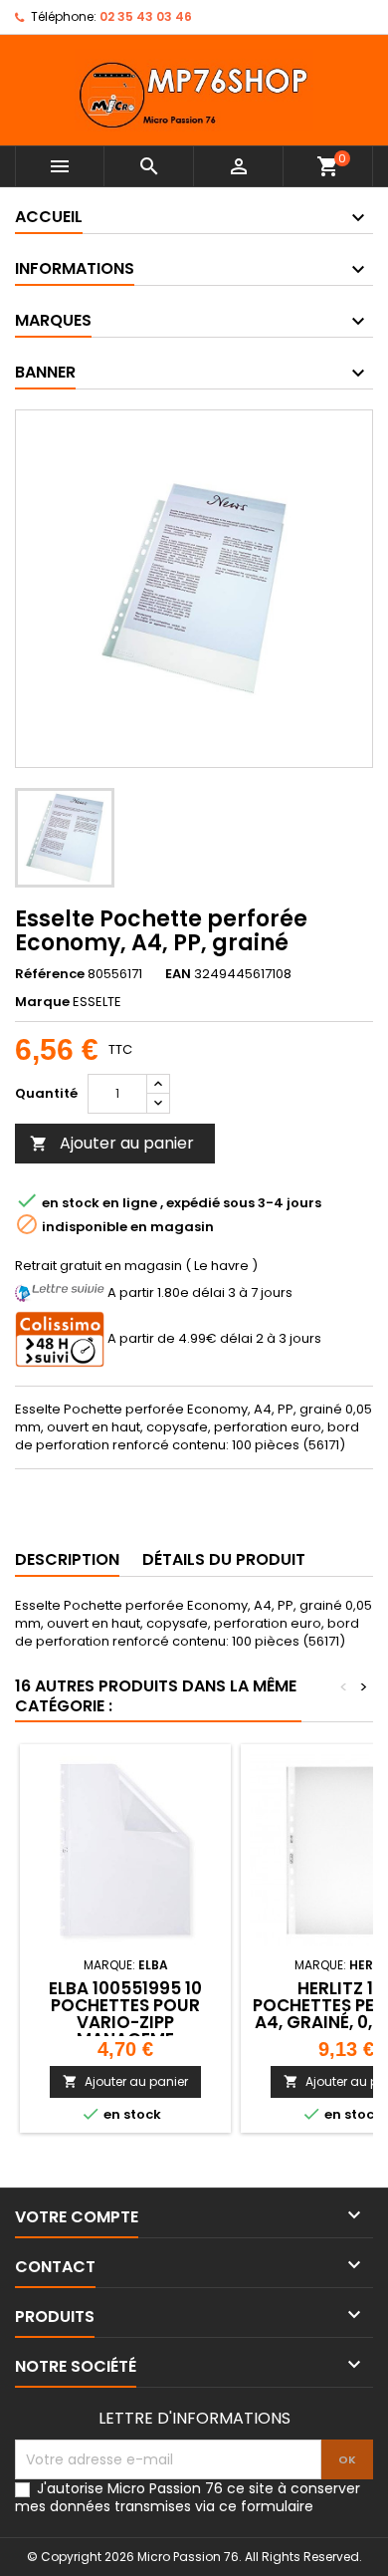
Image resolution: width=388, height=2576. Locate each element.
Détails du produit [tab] (224, 1559)
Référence (50, 974)
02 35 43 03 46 (146, 16)
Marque (42, 1002)
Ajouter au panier (112, 1143)
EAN (178, 974)
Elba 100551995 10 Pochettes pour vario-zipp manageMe (125, 2014)
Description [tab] (67, 1559)
